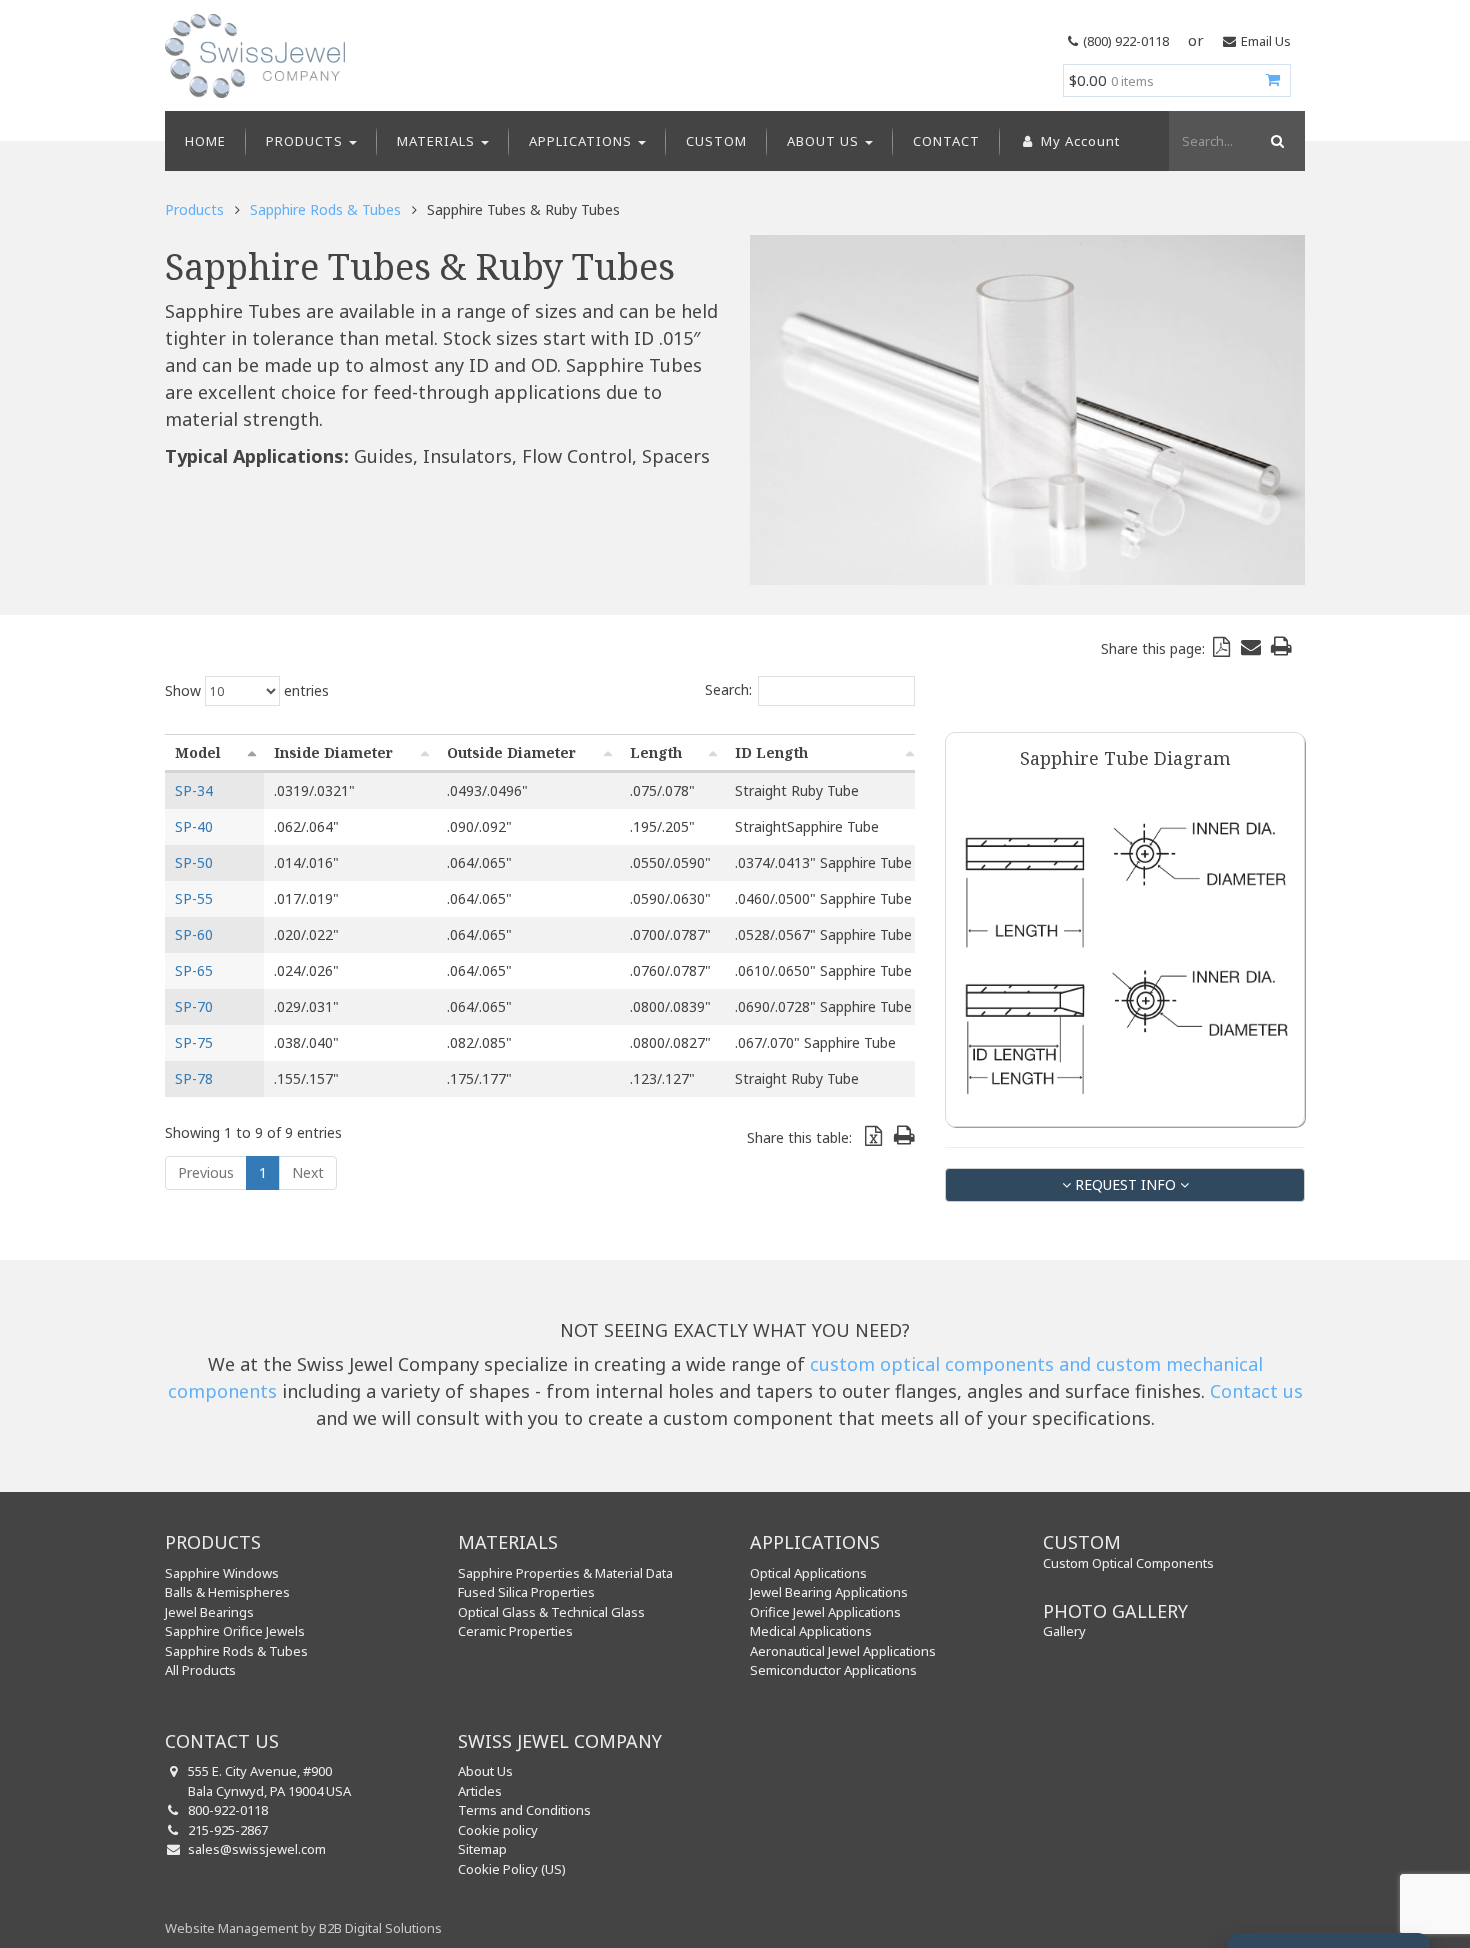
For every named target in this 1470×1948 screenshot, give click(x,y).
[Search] (1275, 141)
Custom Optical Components (1128, 1563)
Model (198, 752)
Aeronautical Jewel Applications (843, 1651)
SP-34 (194, 790)
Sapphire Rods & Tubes (325, 209)
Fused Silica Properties (526, 1592)
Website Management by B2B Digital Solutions (303, 1928)
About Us (825, 141)
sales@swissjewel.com (257, 1849)
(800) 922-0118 (1126, 41)
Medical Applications (811, 1631)
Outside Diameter (511, 752)
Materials (438, 141)
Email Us (1266, 41)
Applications (582, 141)
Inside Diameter (333, 752)
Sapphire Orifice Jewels (235, 1631)
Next (308, 1172)
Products (306, 141)
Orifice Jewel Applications (825, 1612)
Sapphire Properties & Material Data (565, 1573)
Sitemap (482, 1849)
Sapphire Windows (222, 1573)
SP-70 (194, 1006)
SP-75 (194, 1042)
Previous (206, 1172)
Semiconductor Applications (833, 1670)
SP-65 (194, 970)
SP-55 (194, 898)
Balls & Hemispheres (227, 1592)
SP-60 (194, 934)
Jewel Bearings (209, 1612)
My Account (1078, 141)
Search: (728, 689)
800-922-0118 (228, 1810)
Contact (946, 141)
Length (656, 752)
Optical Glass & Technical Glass (551, 1612)
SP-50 (194, 862)
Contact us (1256, 1391)
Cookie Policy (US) (512, 1869)
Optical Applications (808, 1573)
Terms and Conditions (524, 1810)
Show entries (247, 690)
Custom (716, 141)
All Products (200, 1670)
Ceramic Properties (515, 1631)
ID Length (771, 752)
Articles (480, 1791)
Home (205, 141)
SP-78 (194, 1078)
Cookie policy (498, 1830)
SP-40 (194, 826)
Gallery (1064, 1631)
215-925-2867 (228, 1830)
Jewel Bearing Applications (829, 1592)
